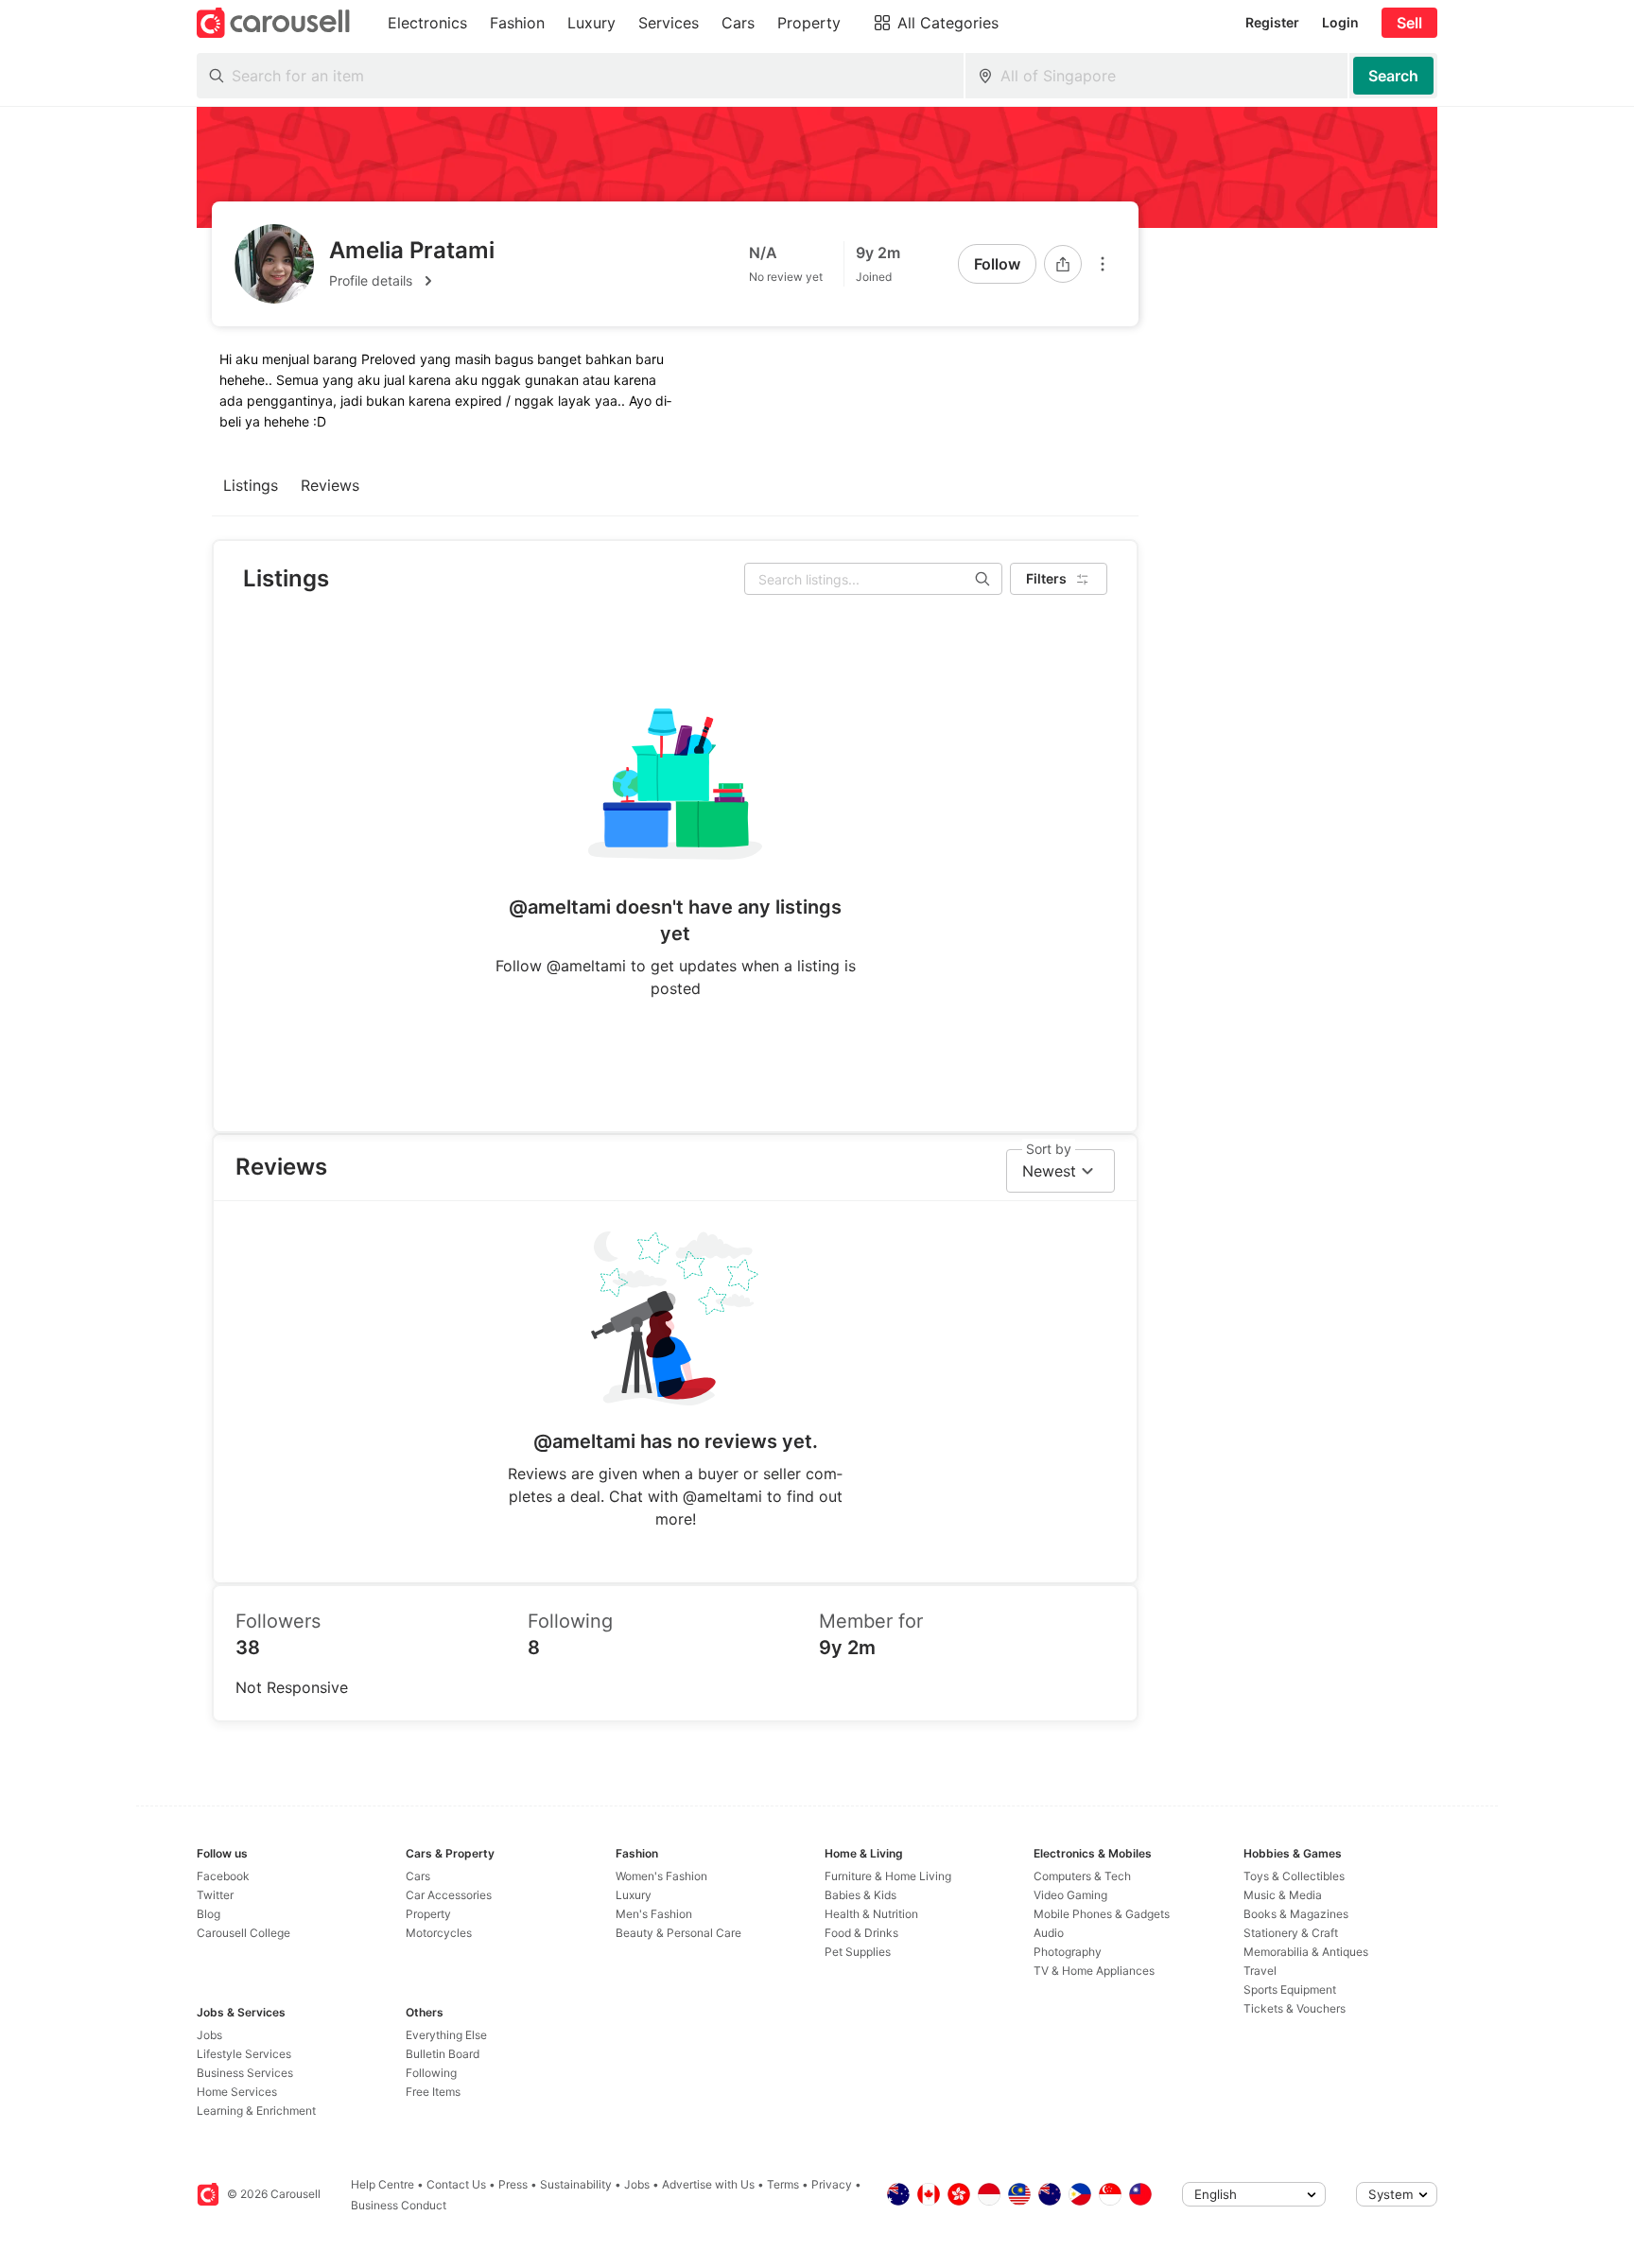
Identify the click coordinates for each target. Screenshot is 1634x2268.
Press (513, 2184)
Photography (1068, 1952)
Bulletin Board (443, 2054)
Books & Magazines (1296, 1914)
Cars (418, 1876)
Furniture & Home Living (888, 1876)
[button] (412, 281)
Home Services (237, 2092)
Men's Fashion (654, 1914)
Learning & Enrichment (256, 2111)
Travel (1260, 1971)
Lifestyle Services (244, 2054)
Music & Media (1283, 1895)
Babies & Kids (860, 1895)
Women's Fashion (661, 1876)
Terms (783, 2184)
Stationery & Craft (1291, 1933)
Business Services (245, 2073)
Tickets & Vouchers (1295, 2008)
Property (428, 1914)
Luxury (634, 1895)
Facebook (223, 1876)
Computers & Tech (1082, 1876)
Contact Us (456, 2184)
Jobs (209, 2035)
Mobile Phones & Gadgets (1102, 1914)
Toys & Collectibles (1294, 1876)
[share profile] (1063, 264)
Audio (1049, 1933)
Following (431, 2073)
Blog (209, 1914)
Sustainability (576, 2184)
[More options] (1103, 264)
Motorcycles (439, 1933)
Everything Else (446, 2035)
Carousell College (243, 1933)
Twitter (215, 1895)
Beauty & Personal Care (678, 1933)
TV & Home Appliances (1094, 1971)
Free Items (433, 2092)
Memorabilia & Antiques (1306, 1952)
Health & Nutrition (871, 1914)
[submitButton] (1393, 76)
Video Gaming (1070, 1895)
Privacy (832, 2184)
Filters (1046, 578)
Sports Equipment (1290, 1989)
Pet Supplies (858, 1952)
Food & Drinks (861, 1933)
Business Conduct (399, 2205)
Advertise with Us (708, 2184)
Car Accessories (449, 1895)
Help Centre (382, 2184)
